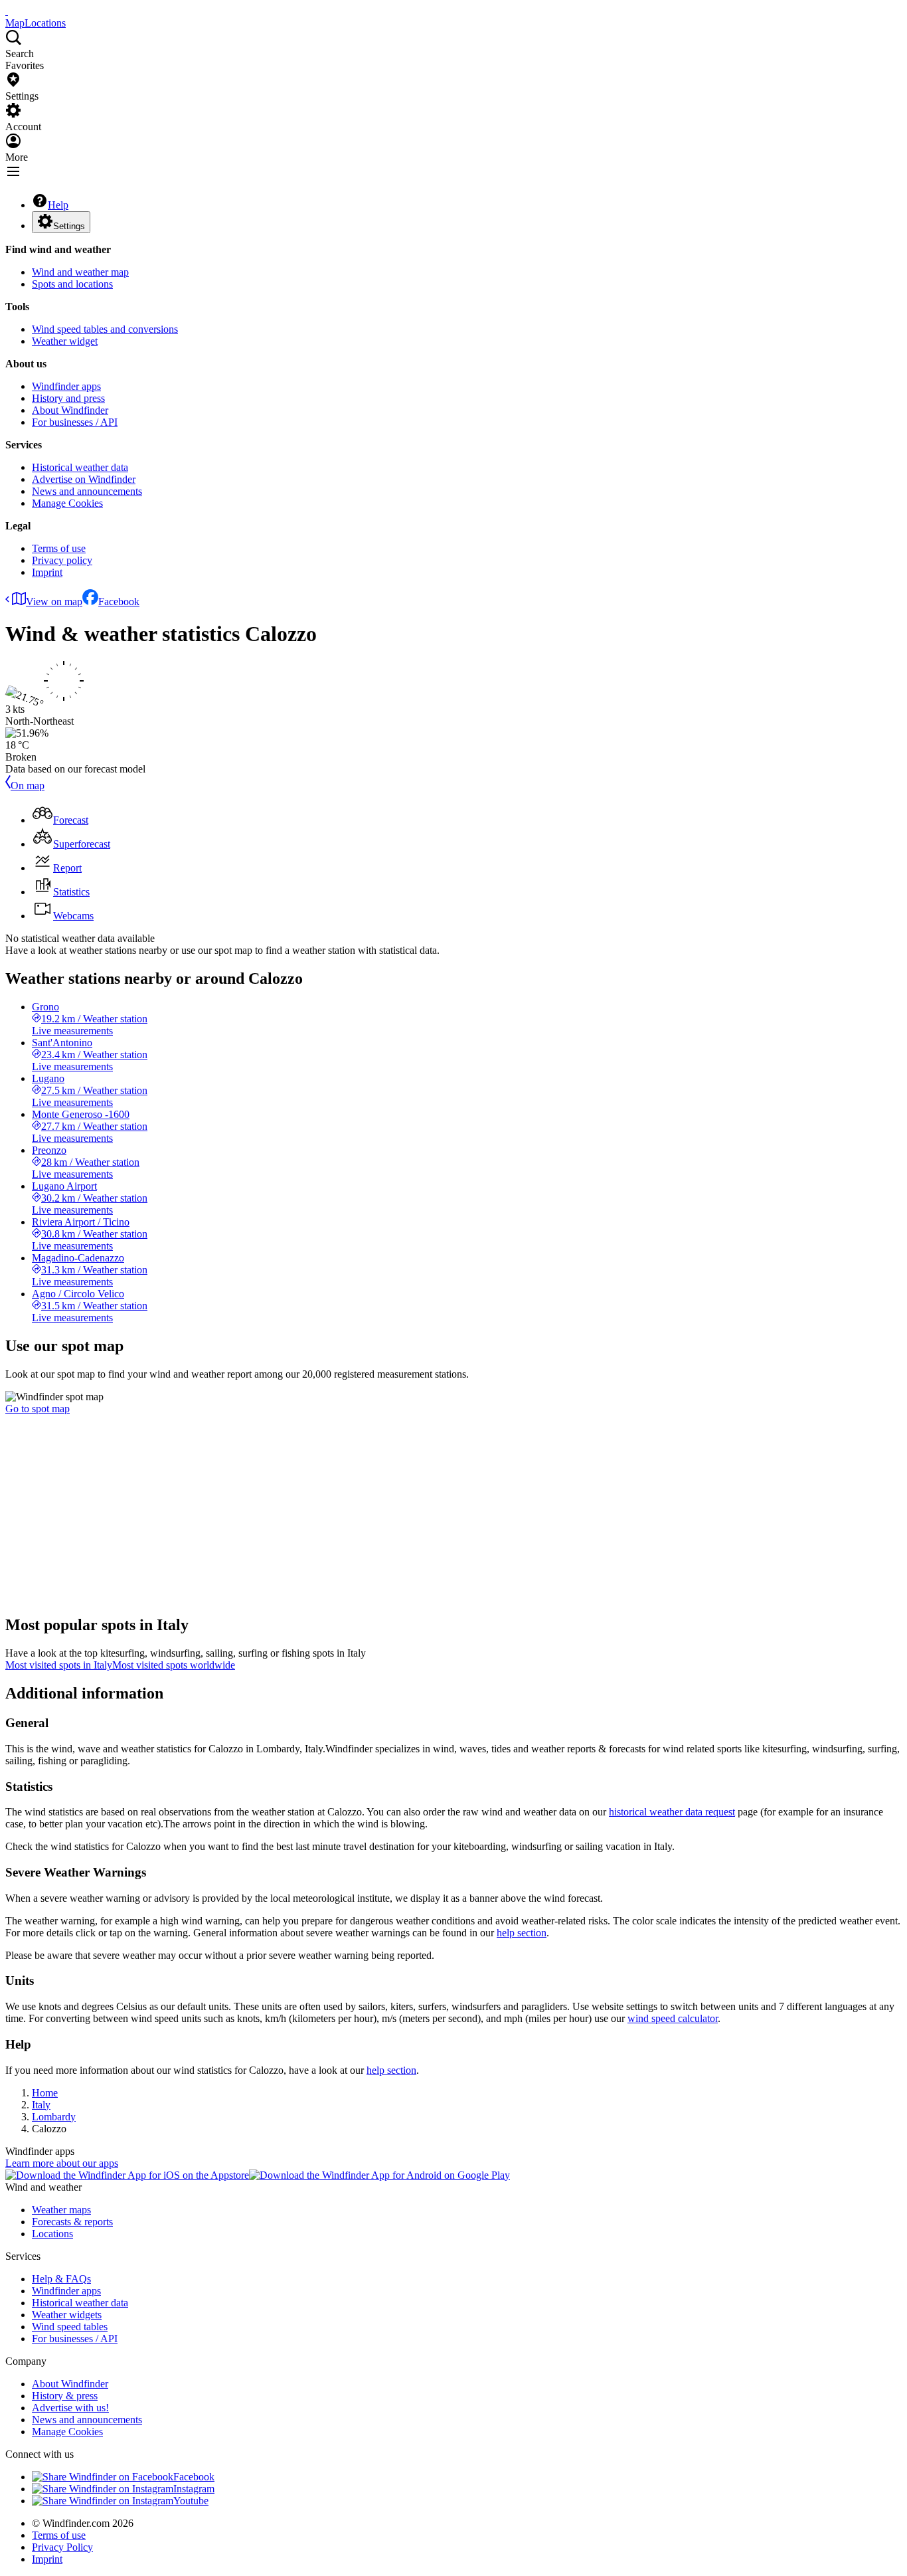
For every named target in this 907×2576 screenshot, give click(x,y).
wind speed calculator (673, 2018)
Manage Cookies (67, 503)
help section (522, 1933)
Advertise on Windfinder (84, 479)
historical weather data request (672, 1812)
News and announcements (87, 491)
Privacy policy (62, 560)
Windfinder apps (66, 386)
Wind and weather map (80, 272)
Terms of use (59, 548)
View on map (54, 601)
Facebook (119, 601)
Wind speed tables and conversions (105, 329)
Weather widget (65, 341)
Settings (69, 226)
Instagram (194, 2489)
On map (28, 785)
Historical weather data (80, 467)
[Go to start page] (7, 11)
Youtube (191, 2501)
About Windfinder (70, 410)
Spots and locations (72, 284)
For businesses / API (75, 422)
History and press (68, 398)
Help (58, 205)
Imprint (47, 572)
